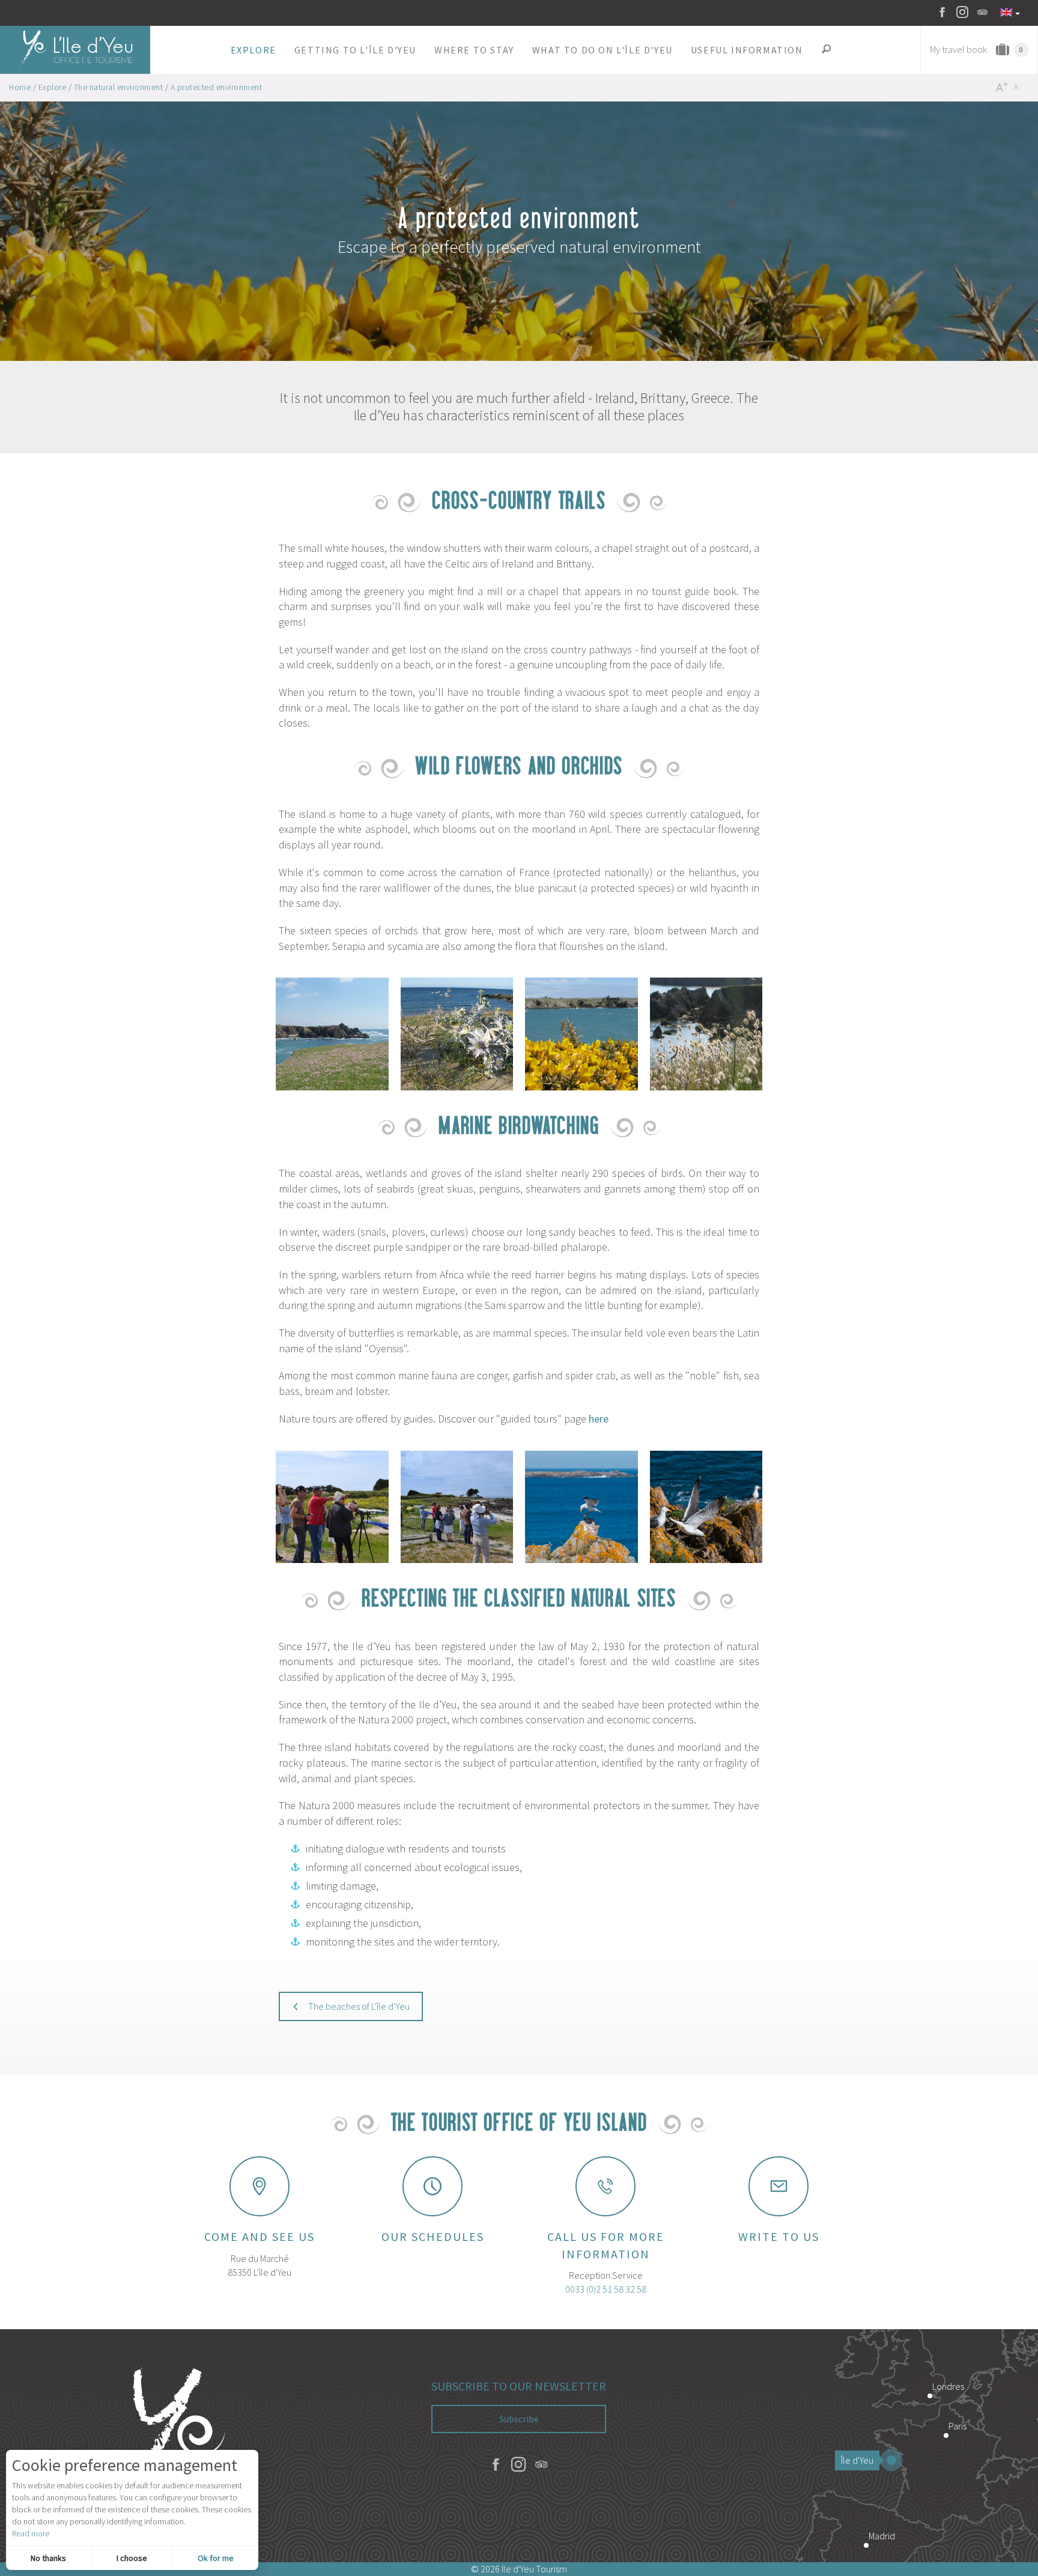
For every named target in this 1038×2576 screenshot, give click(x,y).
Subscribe (519, 2419)
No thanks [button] (48, 2558)
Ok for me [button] (216, 2558)
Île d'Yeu (857, 2460)
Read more (31, 2533)
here (599, 1419)
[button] (253, 50)
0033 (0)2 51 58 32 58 (606, 2289)
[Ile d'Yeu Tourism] (173, 2446)
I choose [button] (132, 2558)
